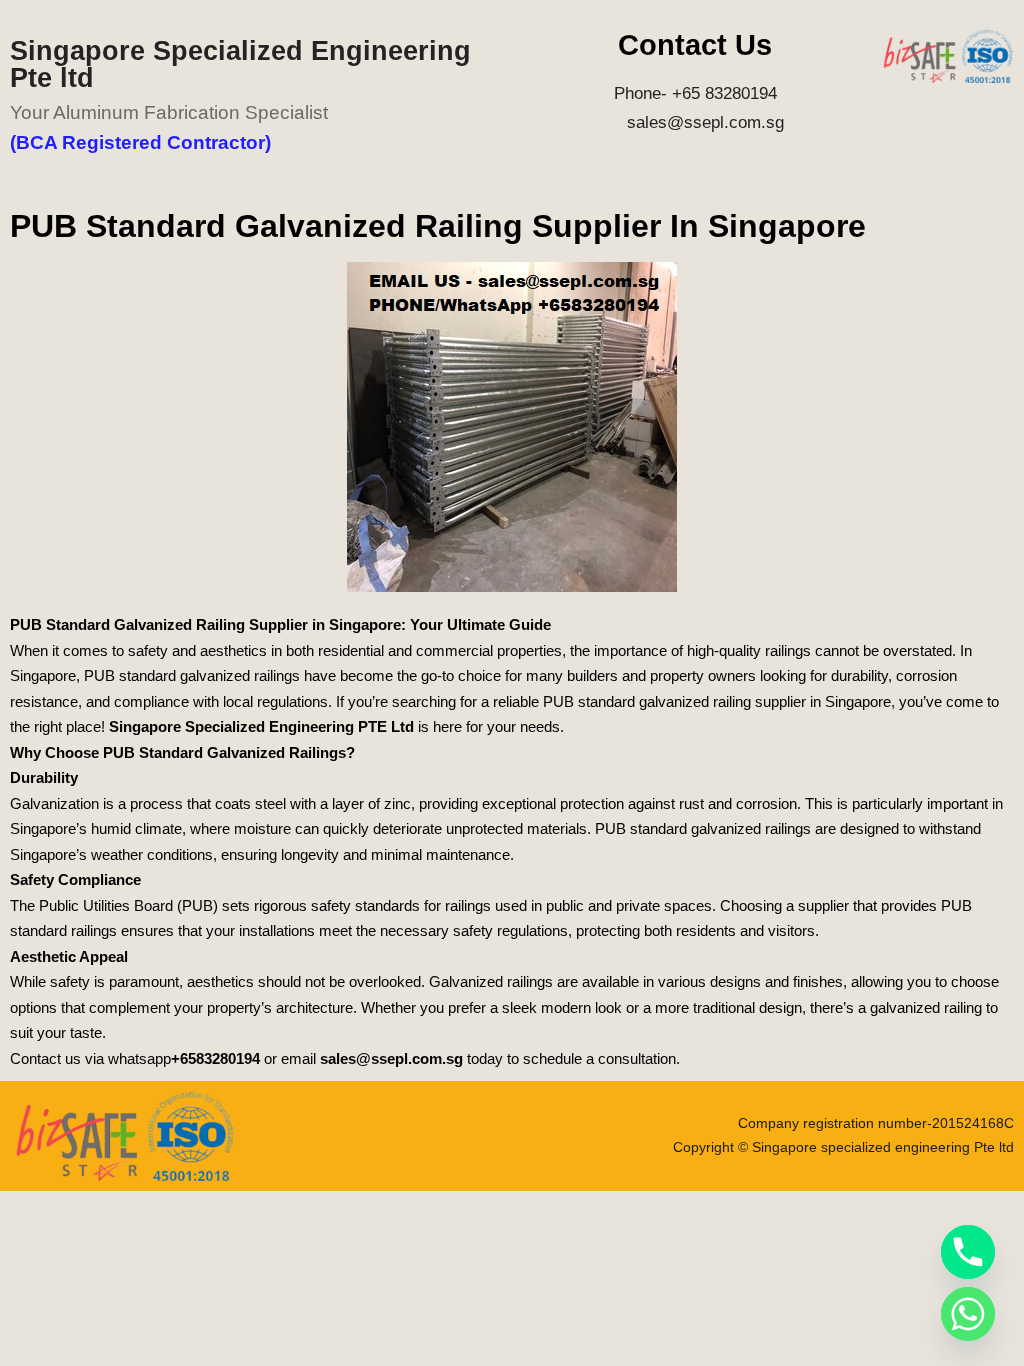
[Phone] (968, 1252)
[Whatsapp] (968, 1314)
